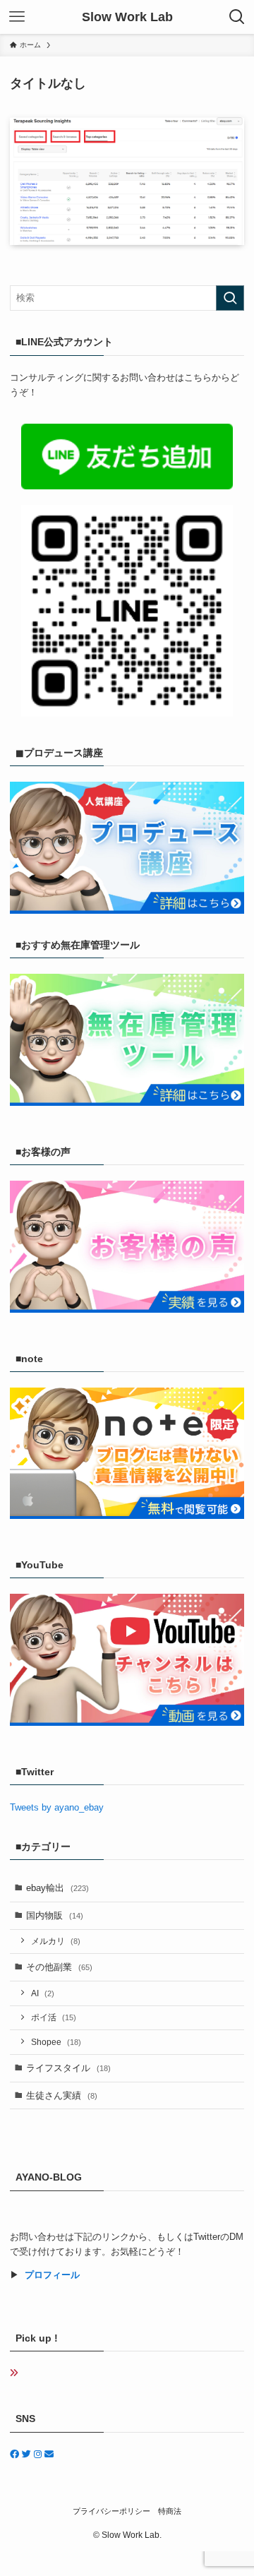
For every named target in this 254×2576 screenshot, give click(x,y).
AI (43, 1993)
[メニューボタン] (17, 17)
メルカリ (56, 1941)
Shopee (56, 2042)
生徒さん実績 (62, 2095)
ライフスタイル (68, 2068)
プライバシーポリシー (111, 2511)
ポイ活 (54, 2017)
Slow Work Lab (127, 17)
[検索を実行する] (230, 298)
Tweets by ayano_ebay (57, 1807)
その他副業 (59, 1967)
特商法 (170, 2511)
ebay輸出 (58, 1888)
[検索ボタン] (237, 17)
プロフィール (52, 2275)
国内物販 (55, 1915)
